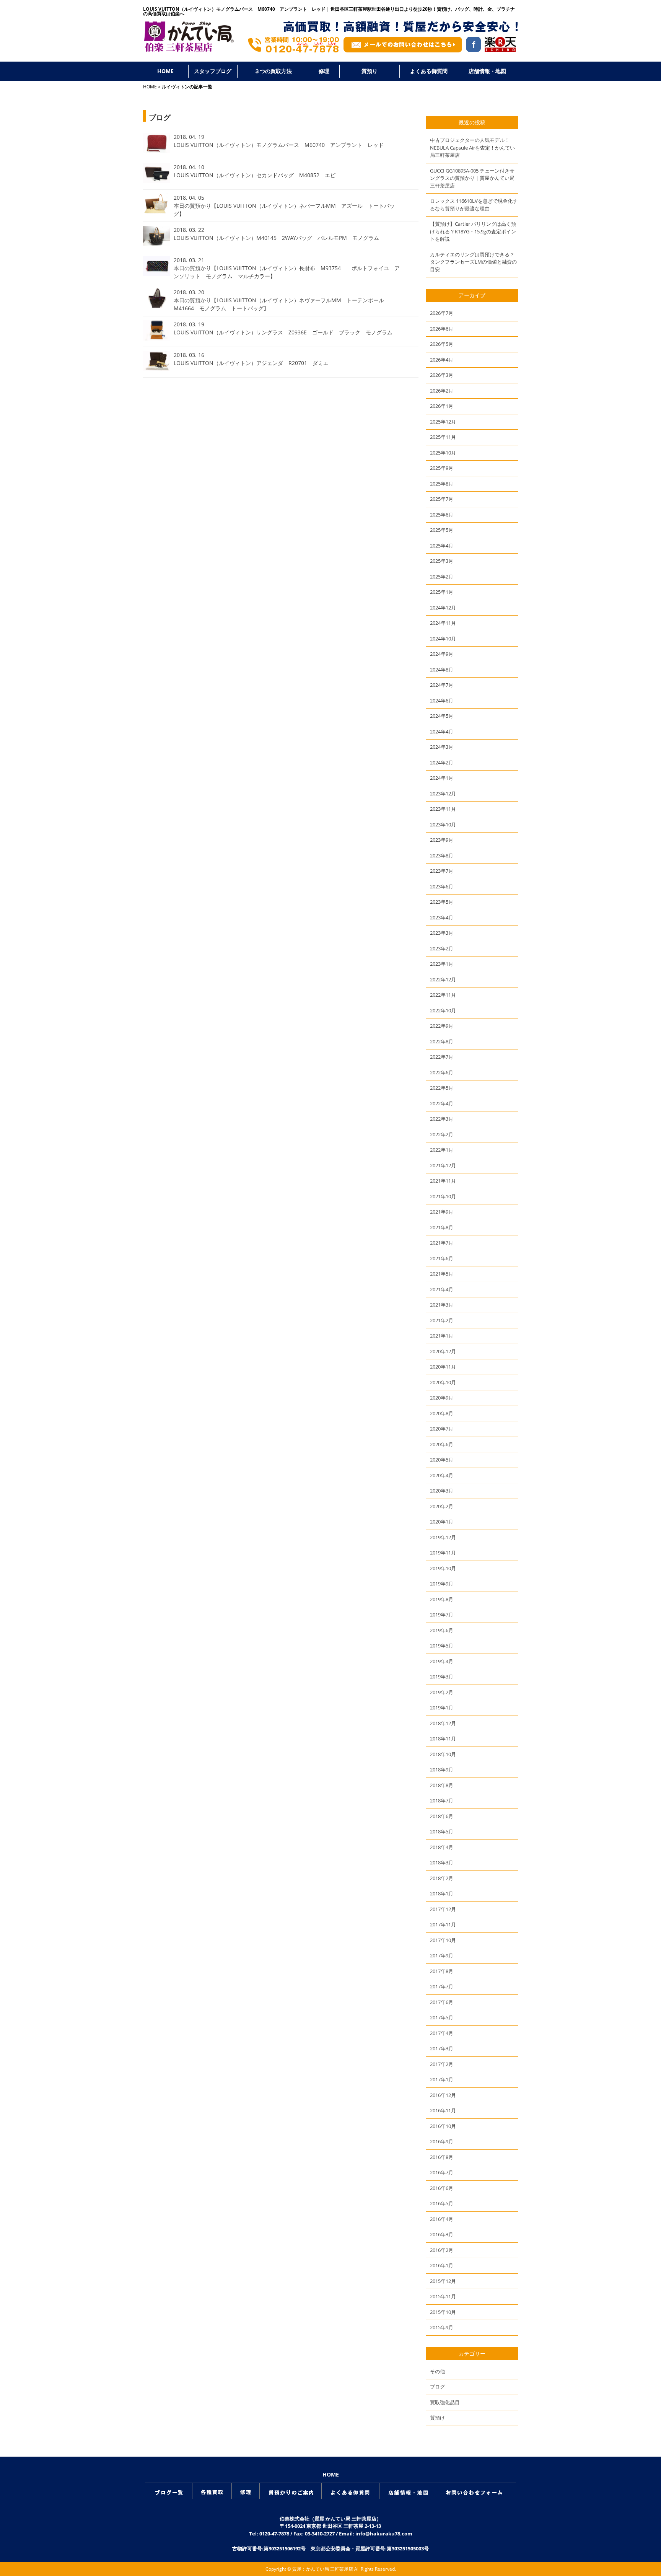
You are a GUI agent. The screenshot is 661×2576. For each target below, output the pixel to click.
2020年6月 (442, 1444)
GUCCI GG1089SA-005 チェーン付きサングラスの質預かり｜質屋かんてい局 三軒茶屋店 (472, 178)
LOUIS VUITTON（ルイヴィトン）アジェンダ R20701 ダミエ (251, 363)
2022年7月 (442, 1057)
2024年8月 (442, 670)
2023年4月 (442, 917)
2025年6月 (442, 515)
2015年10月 (443, 2312)
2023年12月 (443, 793)
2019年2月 (442, 1692)
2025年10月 (443, 453)
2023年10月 (443, 824)
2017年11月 (443, 1924)
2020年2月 (442, 1506)
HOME (165, 71)
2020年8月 (442, 1413)
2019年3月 (442, 1677)
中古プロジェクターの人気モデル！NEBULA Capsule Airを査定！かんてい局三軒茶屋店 (472, 147)
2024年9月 (442, 654)
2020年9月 (442, 1398)
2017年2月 (442, 2064)
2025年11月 (443, 437)
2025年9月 (442, 468)
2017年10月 (443, 1940)
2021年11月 (443, 1181)
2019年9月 (442, 1584)
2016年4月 (442, 2219)
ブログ (437, 2387)
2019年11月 (443, 1553)
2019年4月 (442, 1661)
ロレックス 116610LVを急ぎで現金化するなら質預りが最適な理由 (474, 205)
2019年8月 (442, 1599)
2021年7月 (442, 1243)
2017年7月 (442, 1986)
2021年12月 (443, 1165)
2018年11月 (443, 1739)
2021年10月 (443, 1196)
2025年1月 (442, 592)
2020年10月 (443, 1382)
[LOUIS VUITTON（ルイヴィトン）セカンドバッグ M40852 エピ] (156, 181)
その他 (437, 2371)
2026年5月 (442, 344)
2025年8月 (442, 484)
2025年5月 (442, 530)
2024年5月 (442, 716)
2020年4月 (442, 1475)
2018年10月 (443, 1754)
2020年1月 (442, 1522)
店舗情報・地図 (487, 71)
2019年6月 (442, 1630)
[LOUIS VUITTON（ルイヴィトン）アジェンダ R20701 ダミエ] (156, 369)
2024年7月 (442, 685)
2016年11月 (443, 2110)
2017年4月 (442, 2033)
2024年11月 (443, 623)
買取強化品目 (445, 2402)
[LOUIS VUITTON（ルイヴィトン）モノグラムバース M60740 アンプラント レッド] (156, 150)
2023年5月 (442, 902)
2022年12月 (443, 979)
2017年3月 (442, 2048)
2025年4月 (442, 546)
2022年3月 (442, 1119)
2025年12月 (443, 422)
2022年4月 (442, 1103)
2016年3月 (442, 2234)
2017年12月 (443, 1909)
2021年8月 (442, 1227)
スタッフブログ (213, 71)
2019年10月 (443, 1568)
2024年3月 (442, 747)
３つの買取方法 (273, 71)
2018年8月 (442, 1785)
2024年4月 (442, 732)
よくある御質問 (429, 71)
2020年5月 (442, 1460)
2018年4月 (442, 1847)
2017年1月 (442, 2079)
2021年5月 (442, 1274)
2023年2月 (442, 948)
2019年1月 (442, 1708)
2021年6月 (442, 1258)
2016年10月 (443, 2126)
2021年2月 (442, 1320)
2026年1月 (442, 406)
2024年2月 (442, 763)
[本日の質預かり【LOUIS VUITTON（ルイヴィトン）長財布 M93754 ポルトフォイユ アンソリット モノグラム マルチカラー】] (156, 274)
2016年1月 (442, 2265)
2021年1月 (442, 1336)
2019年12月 (443, 1537)
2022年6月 (442, 1072)
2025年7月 (442, 499)
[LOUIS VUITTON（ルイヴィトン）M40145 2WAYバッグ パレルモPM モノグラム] (156, 243)
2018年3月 (442, 1862)
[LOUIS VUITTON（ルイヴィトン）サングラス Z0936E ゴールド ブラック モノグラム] (156, 338)
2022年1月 (442, 1150)
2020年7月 (442, 1429)
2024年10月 (443, 639)
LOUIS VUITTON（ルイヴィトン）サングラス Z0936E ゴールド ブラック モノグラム (283, 332)
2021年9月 (442, 1212)
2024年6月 (442, 701)
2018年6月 (442, 1816)
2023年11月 (443, 809)
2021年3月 (442, 1305)
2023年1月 (442, 964)
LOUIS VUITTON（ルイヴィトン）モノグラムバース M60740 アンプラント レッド (279, 145)
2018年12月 (443, 1723)
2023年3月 (442, 933)
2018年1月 (442, 1893)
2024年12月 (443, 608)
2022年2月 (442, 1134)
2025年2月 (442, 577)
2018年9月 (442, 1769)
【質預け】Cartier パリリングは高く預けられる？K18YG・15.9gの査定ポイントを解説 (473, 231)
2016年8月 (442, 2157)
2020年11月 (443, 1367)
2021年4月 (442, 1289)
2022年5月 (442, 1088)
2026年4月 (442, 360)
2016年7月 (442, 2172)
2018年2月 (442, 1878)
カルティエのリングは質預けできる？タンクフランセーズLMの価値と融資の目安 (473, 262)
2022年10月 (443, 1010)
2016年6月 (442, 2188)
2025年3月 (442, 561)
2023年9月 (442, 840)
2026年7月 (442, 313)
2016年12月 (443, 2095)
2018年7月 (442, 1800)
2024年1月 (442, 778)
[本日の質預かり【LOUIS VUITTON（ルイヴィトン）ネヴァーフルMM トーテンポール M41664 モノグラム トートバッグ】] (156, 306)
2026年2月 (442, 391)
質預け (437, 2418)
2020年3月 (442, 1491)
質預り (370, 71)
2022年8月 (442, 1041)
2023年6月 (442, 886)
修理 (324, 71)
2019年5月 (442, 1646)
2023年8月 (442, 855)
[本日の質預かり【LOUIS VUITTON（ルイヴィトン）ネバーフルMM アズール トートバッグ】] (156, 211)
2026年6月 (442, 329)
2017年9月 (442, 1955)
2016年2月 (442, 2250)
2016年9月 (442, 2141)
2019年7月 (442, 1615)
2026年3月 (442, 375)
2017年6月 (442, 2002)
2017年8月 (442, 1971)
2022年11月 (443, 995)
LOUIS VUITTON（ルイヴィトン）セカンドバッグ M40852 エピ (257, 175)
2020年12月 (443, 1351)
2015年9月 (442, 2327)
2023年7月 (442, 871)
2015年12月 (443, 2281)
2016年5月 (442, 2203)
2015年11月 (443, 2296)
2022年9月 (442, 1026)
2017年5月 (442, 2017)
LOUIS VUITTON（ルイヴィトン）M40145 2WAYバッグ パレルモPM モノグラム (276, 238)
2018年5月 (442, 1831)
